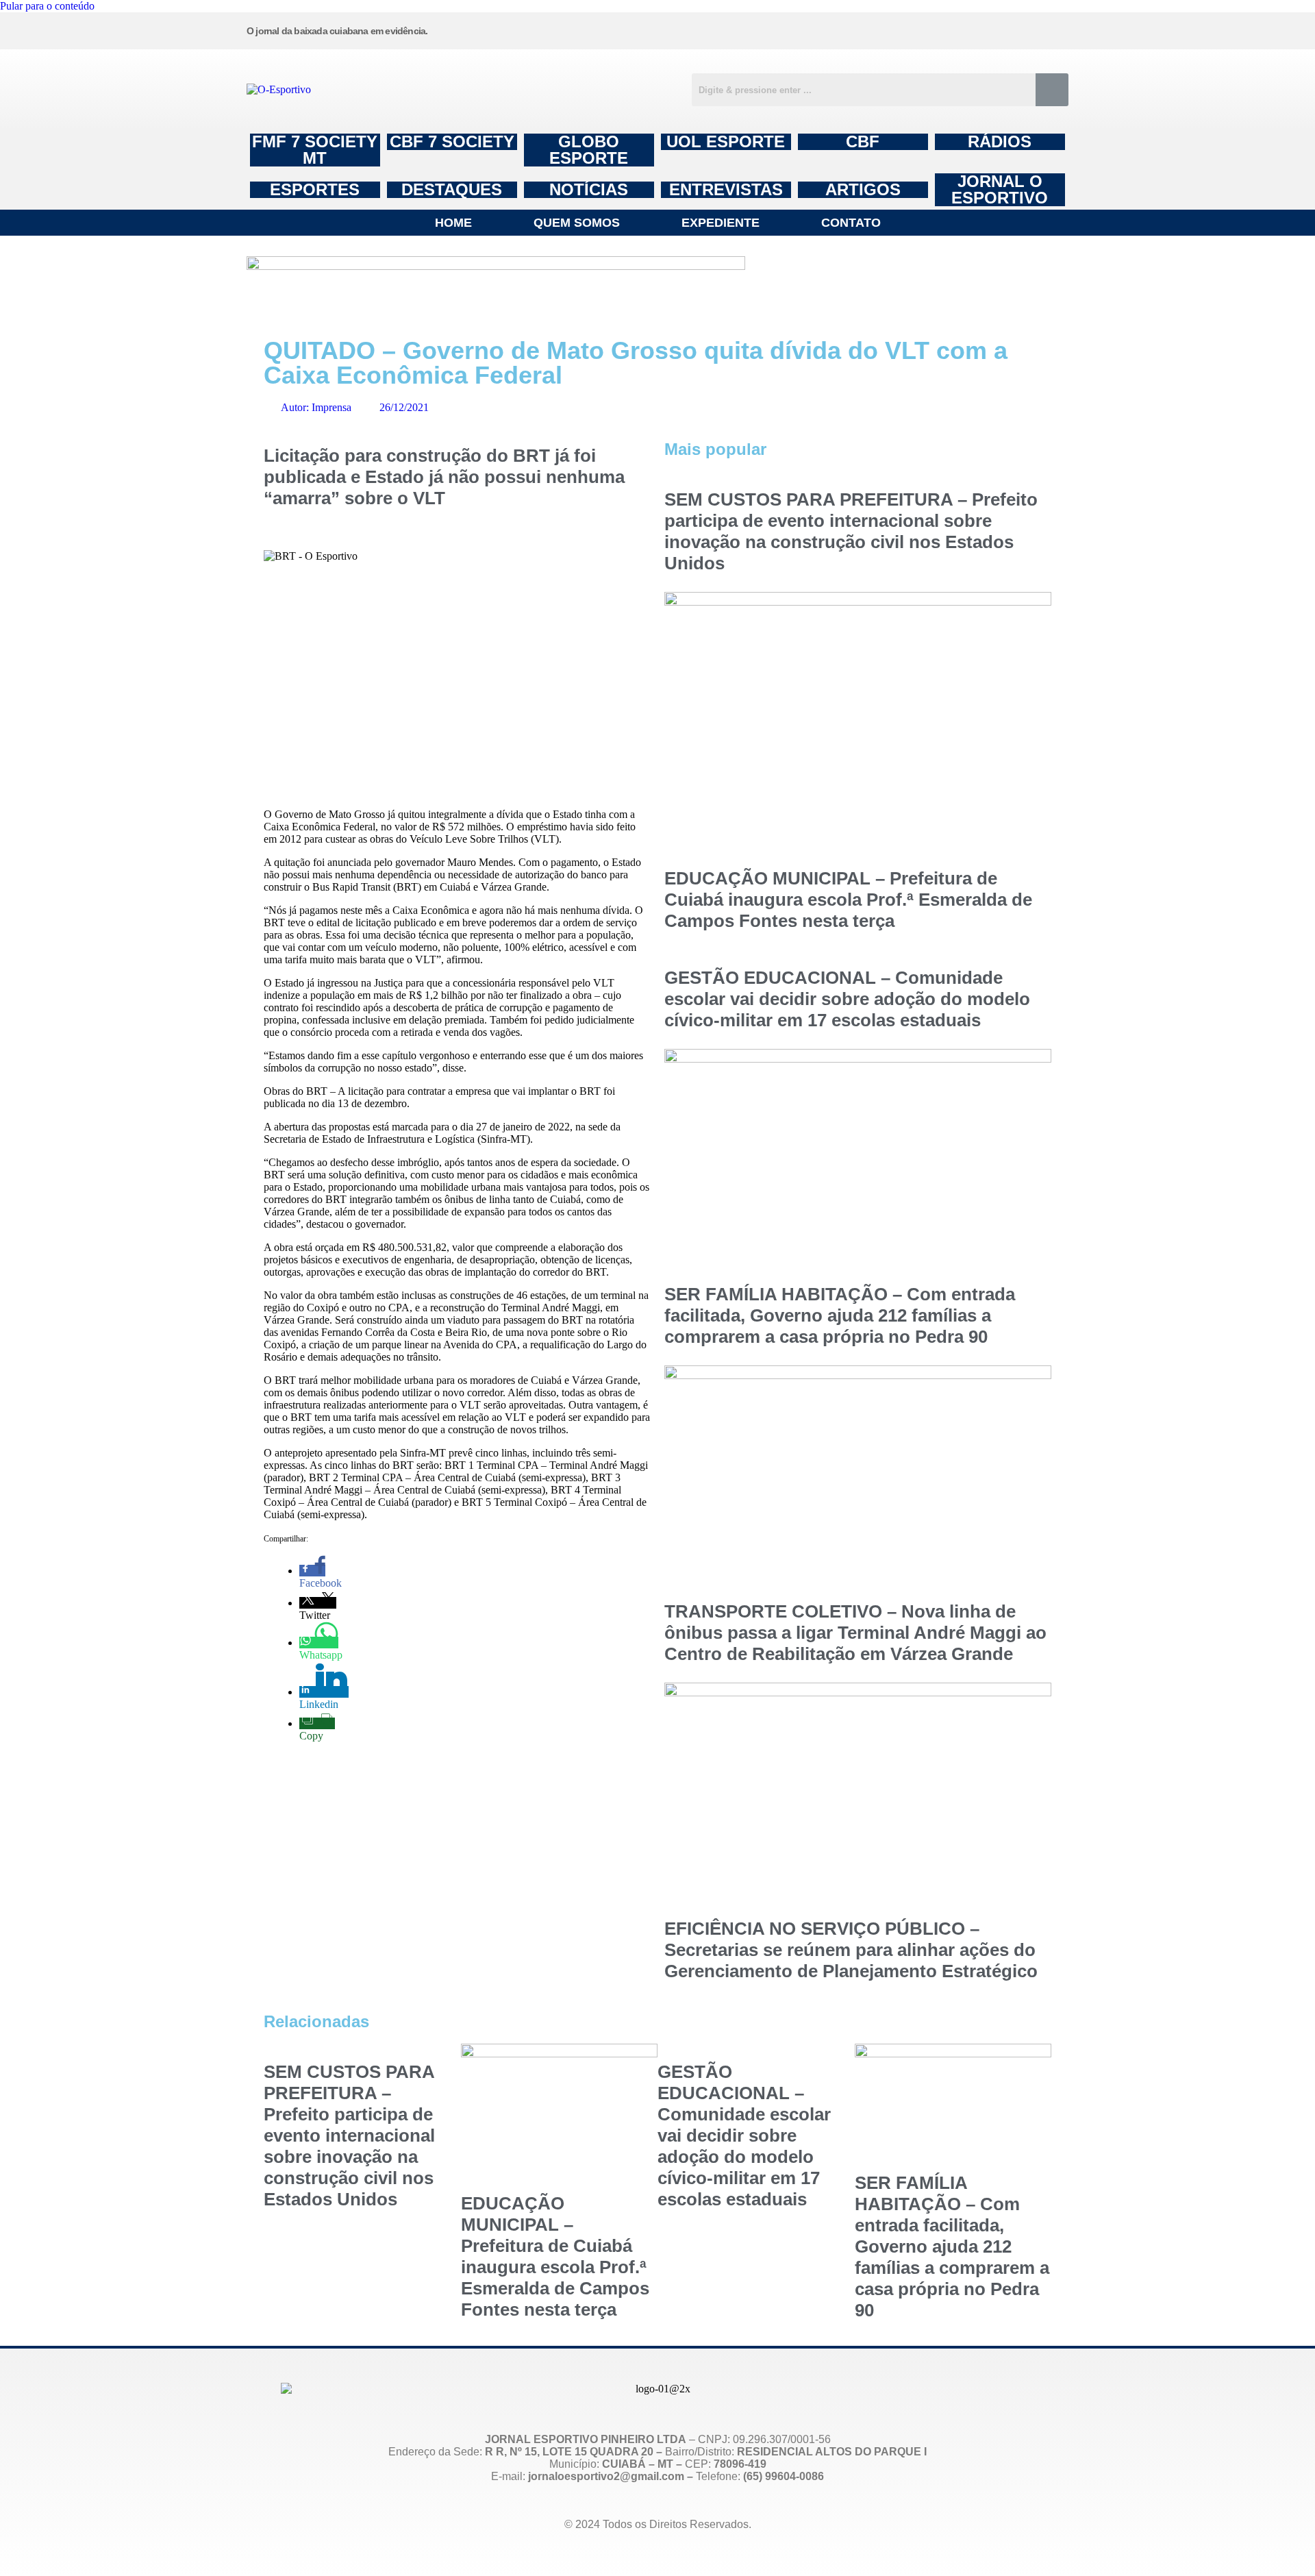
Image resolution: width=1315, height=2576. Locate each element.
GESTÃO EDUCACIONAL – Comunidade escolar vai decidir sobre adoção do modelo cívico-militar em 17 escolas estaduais (847, 999)
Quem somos (577, 223)
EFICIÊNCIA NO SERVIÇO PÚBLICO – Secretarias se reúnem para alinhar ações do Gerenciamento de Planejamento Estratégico (851, 1950)
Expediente (721, 223)
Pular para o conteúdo (47, 6)
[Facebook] (843, 29)
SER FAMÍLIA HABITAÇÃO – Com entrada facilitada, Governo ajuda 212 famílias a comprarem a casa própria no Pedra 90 (840, 1315)
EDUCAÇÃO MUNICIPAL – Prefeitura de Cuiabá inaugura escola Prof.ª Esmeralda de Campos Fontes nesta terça (848, 900)
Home (453, 223)
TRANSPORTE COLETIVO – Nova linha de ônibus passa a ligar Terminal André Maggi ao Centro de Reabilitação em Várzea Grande (855, 1633)
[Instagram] (739, 29)
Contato (851, 223)
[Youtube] (947, 29)
